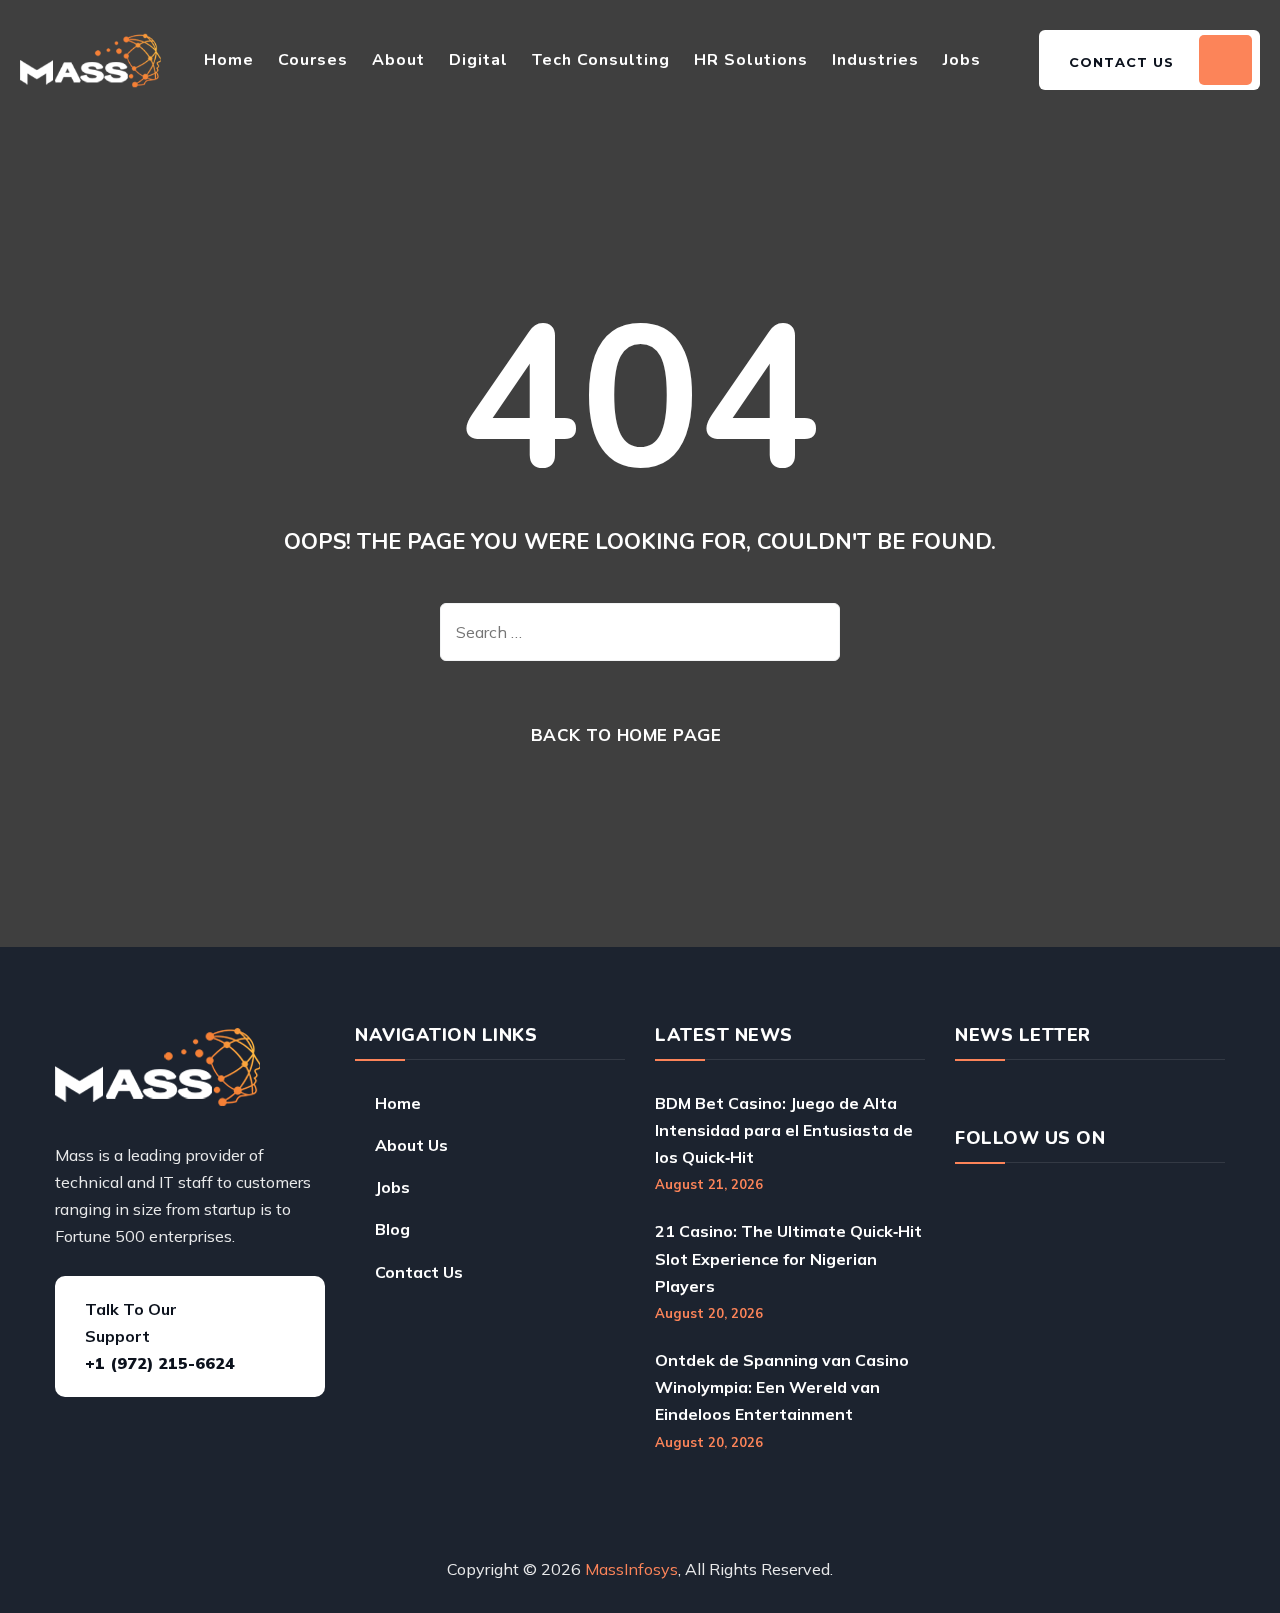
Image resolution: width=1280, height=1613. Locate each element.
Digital (478, 60)
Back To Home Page (626, 734)
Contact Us (419, 1272)
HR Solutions (751, 60)
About (398, 60)
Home (229, 60)
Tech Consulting (601, 60)
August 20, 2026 (709, 1313)
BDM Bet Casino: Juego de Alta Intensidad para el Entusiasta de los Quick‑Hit (784, 1130)
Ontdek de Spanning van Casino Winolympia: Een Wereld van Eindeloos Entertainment (782, 1387)
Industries (875, 60)
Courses (313, 60)
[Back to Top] (1187, 1534)
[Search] (810, 632)
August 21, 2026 (709, 1184)
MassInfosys (631, 1569)
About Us (411, 1145)
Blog (392, 1229)
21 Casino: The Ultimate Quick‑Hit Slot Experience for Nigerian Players (788, 1258)
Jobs (962, 60)
